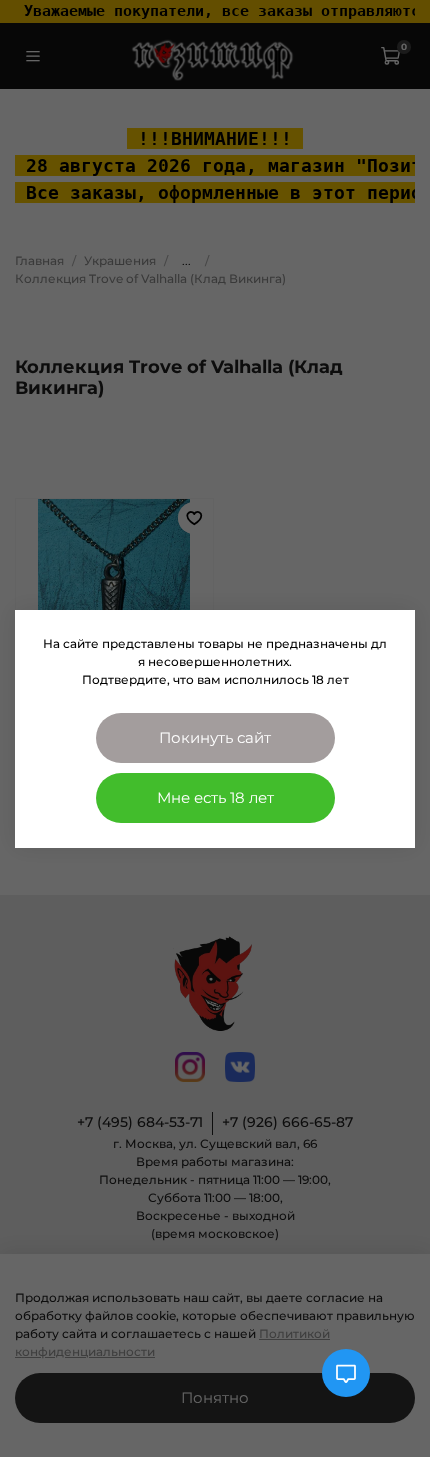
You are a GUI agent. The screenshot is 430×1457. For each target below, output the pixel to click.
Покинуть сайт (215, 737)
